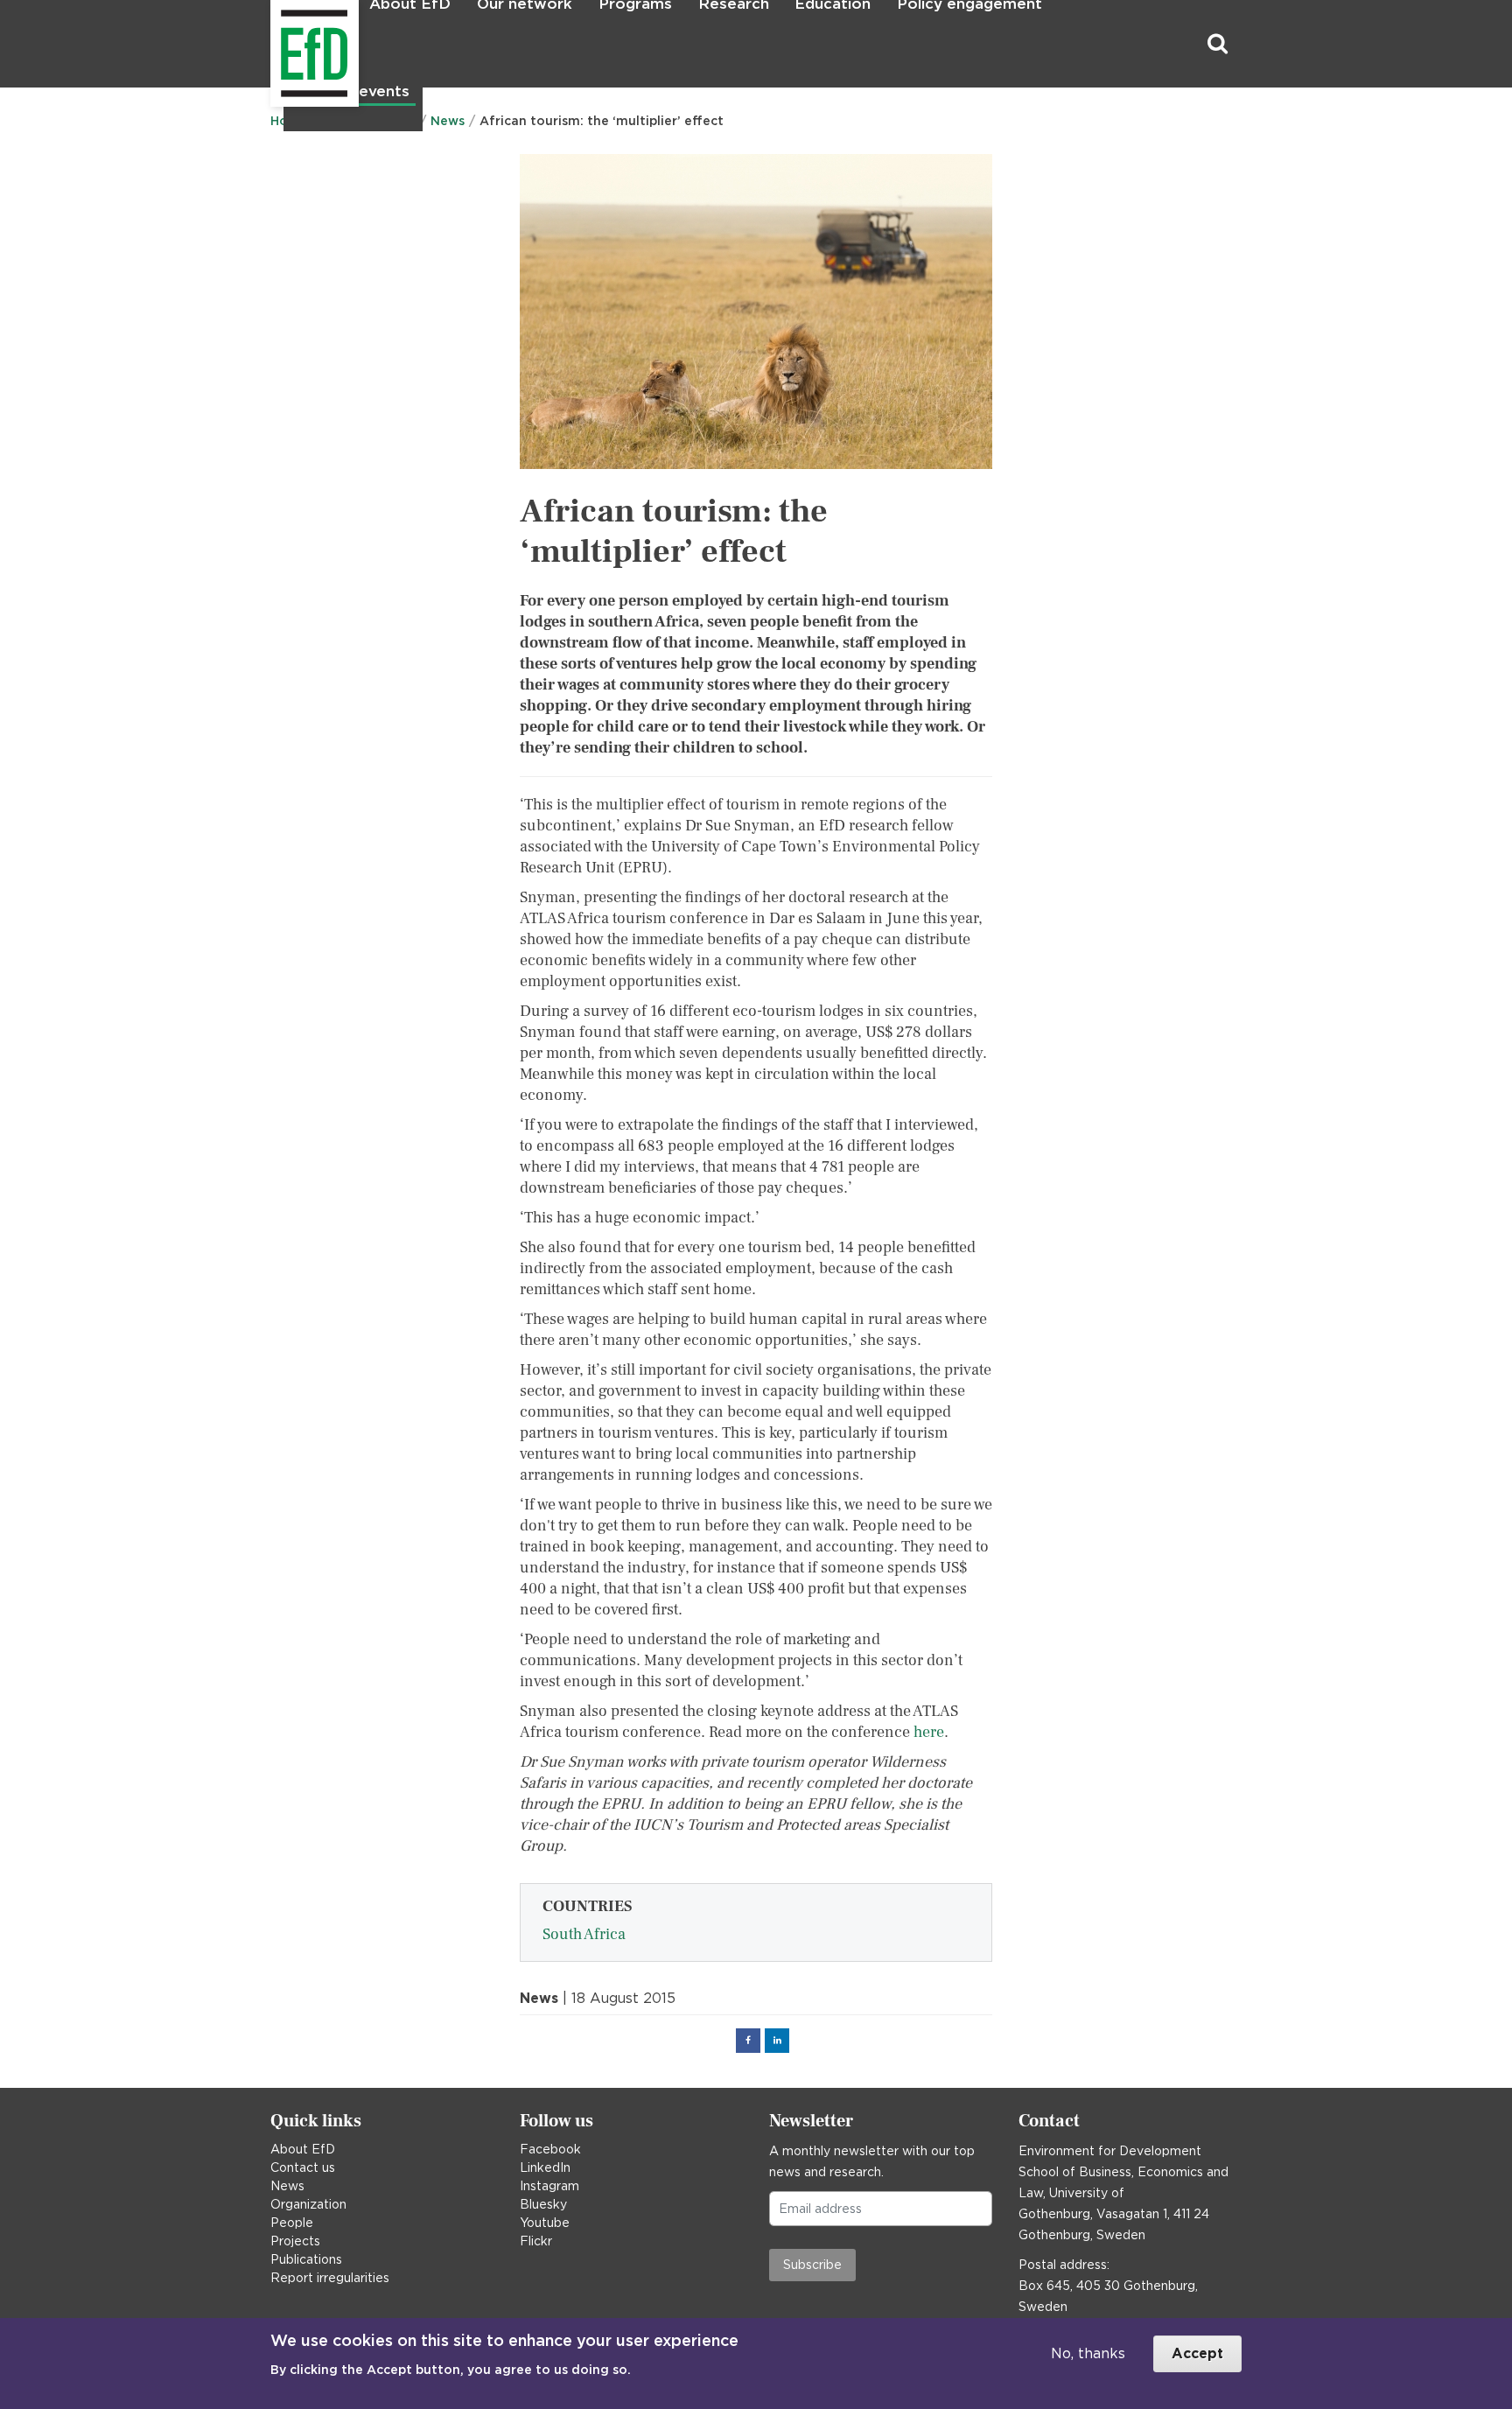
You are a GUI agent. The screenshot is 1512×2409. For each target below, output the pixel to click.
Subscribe (812, 2265)
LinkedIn (545, 2167)
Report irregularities (330, 2278)
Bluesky (543, 2204)
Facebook (550, 2149)
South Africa (584, 1934)
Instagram (549, 2186)
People (292, 2223)
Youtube (545, 2223)
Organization (308, 2204)
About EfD (303, 2149)
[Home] (273, 44)
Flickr (536, 2241)
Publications (306, 2259)
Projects (295, 2241)
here (929, 1732)
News (287, 2186)
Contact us (303, 2167)
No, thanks (1088, 2353)
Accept (1197, 2353)
